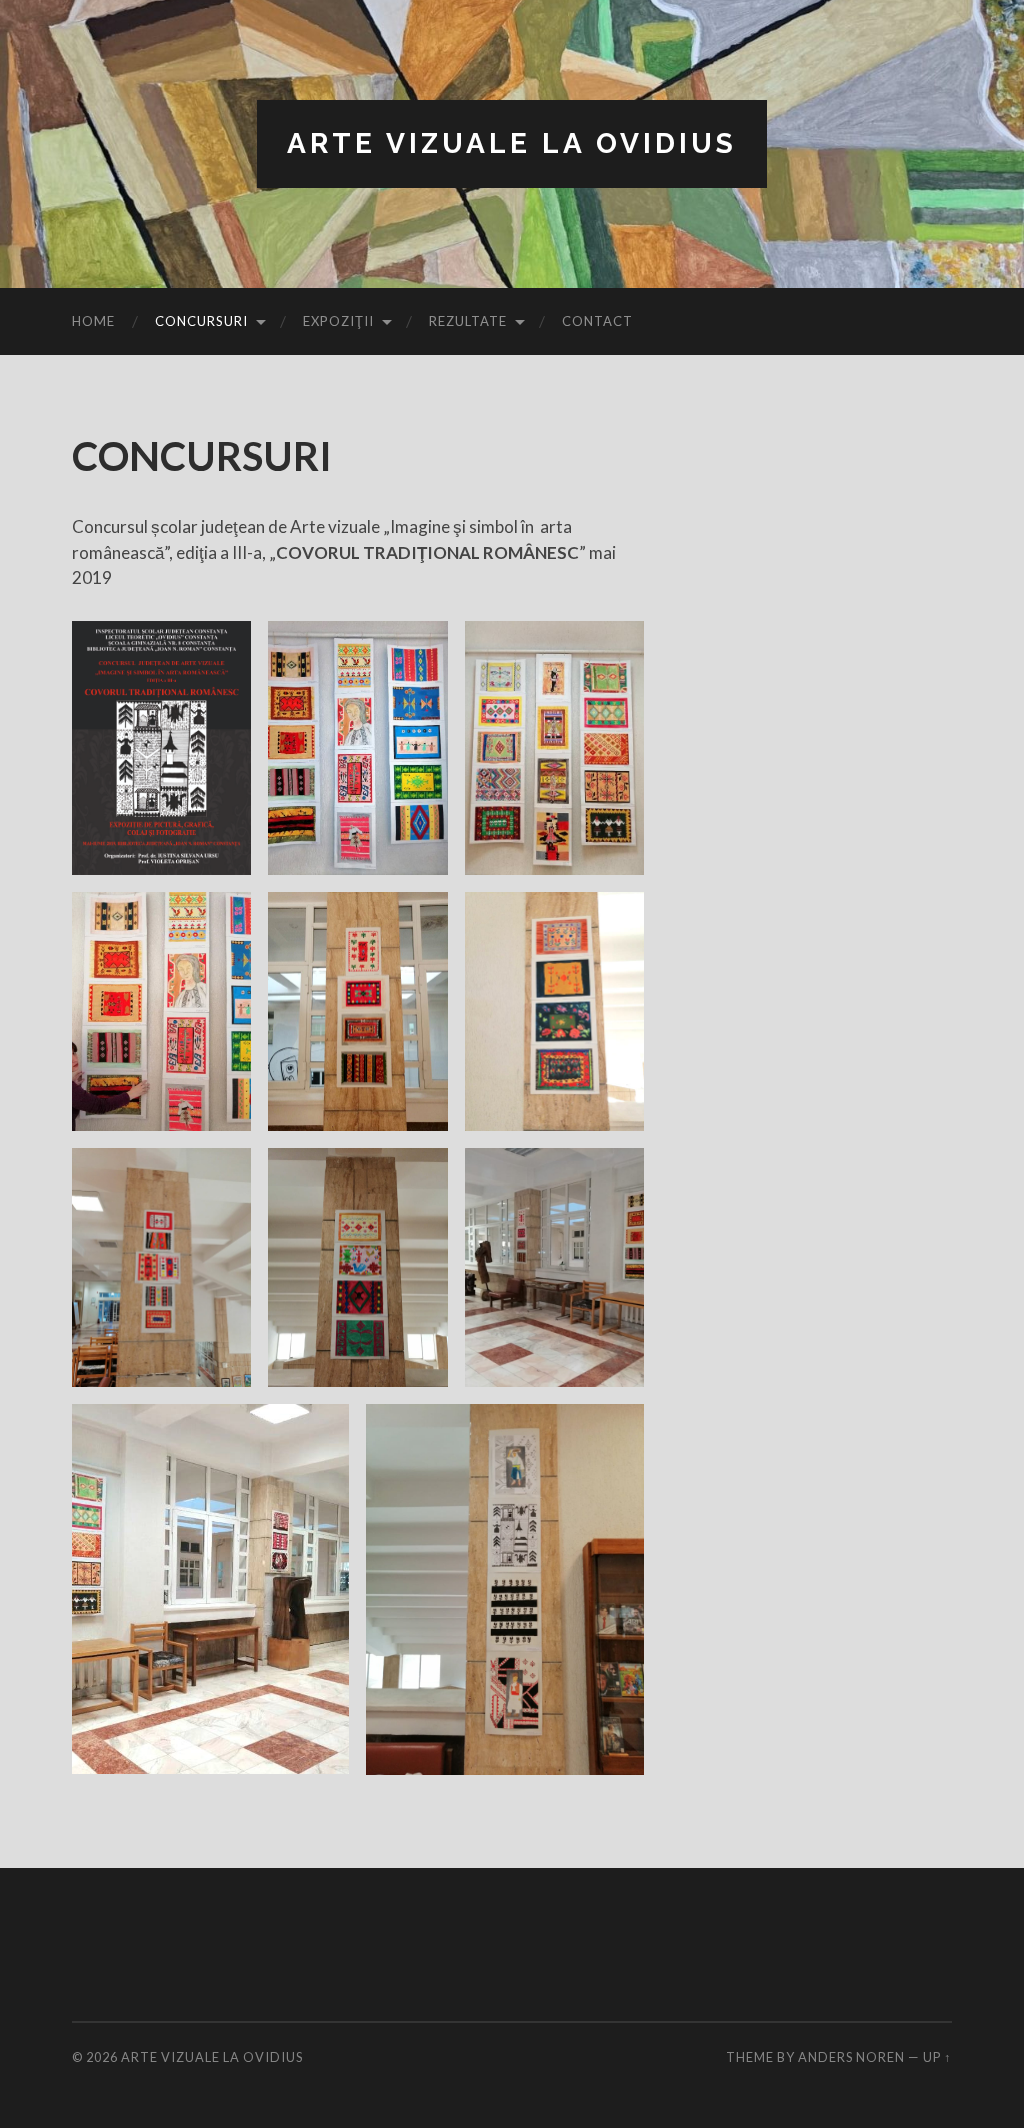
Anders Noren (851, 2057)
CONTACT (597, 321)
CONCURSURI (201, 321)
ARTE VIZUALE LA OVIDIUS (512, 143)
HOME (93, 321)
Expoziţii (338, 321)
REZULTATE (468, 321)
